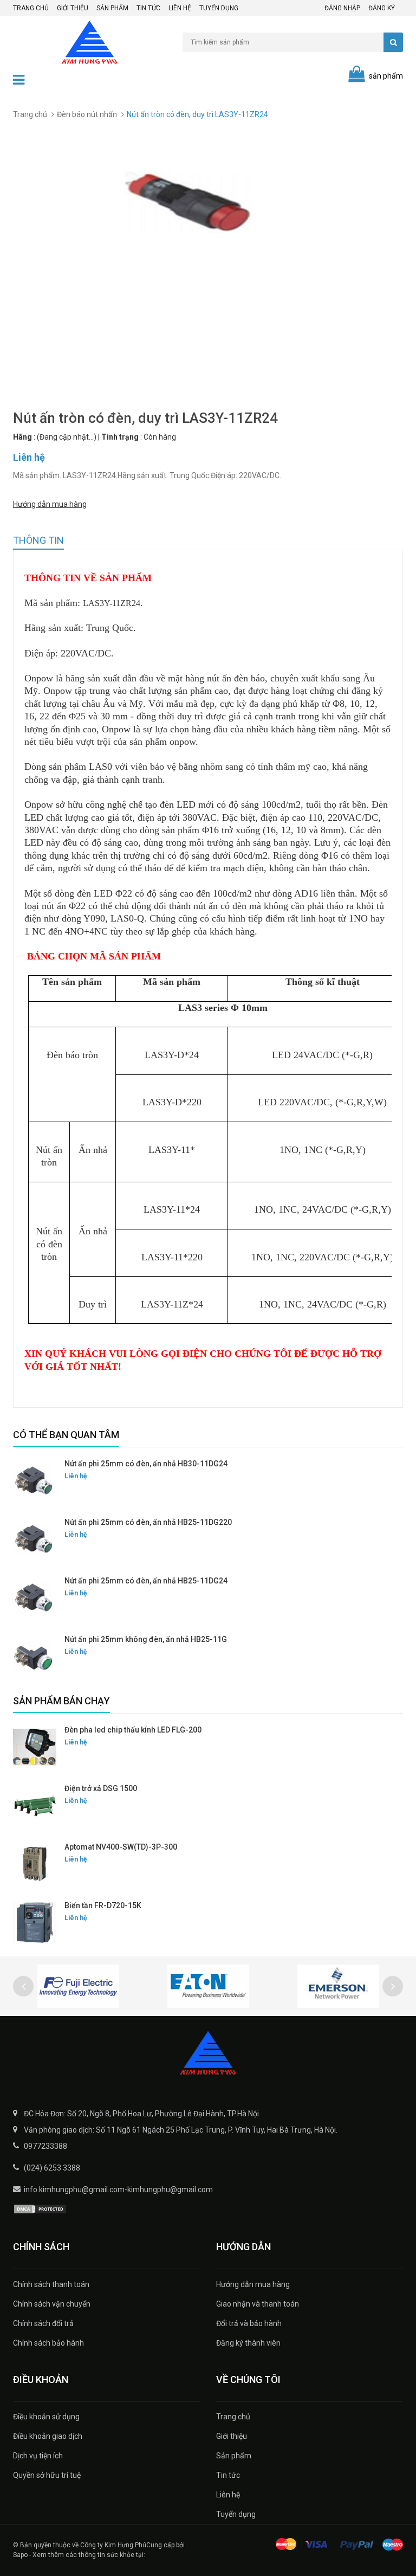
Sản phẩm (112, 8)
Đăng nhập (342, 8)
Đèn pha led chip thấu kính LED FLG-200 (133, 1730)
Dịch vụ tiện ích (38, 2456)
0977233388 (45, 2146)
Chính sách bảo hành (48, 2343)
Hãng (22, 437)
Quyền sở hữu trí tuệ (47, 2475)
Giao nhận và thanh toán (258, 2304)
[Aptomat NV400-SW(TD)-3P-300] (35, 1864)
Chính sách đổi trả (43, 2323)
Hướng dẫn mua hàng (50, 504)
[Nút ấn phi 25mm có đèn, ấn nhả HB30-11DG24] (35, 1481)
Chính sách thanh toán (51, 2284)
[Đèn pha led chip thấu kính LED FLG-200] (35, 1747)
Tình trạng (120, 437)
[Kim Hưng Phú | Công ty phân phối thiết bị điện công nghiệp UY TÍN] (208, 2054)
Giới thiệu (73, 8)
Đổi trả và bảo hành (249, 2323)
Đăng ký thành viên (248, 2343)
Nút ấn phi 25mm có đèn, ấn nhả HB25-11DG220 (148, 1522)
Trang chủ (31, 8)
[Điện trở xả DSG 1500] (35, 1806)
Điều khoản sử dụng (46, 2417)
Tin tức (148, 8)
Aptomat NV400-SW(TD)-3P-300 (121, 1847)
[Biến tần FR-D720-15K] (35, 1923)
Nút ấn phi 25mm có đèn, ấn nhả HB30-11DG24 (146, 1464)
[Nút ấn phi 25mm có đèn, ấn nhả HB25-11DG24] (35, 1598)
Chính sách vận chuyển (52, 2304)
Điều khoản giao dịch (48, 2436)
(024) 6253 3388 (52, 2168)
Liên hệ (180, 8)
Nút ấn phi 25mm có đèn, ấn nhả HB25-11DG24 (146, 1581)
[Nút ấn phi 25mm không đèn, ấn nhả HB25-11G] (35, 1657)
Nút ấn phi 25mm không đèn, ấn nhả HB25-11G (146, 1639)
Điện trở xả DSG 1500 (101, 1788)
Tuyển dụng (219, 8)
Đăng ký (382, 8)
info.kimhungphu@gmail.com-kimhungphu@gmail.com (118, 2189)
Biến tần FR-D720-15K (103, 1905)
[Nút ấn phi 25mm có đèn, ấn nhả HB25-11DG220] (35, 1540)
